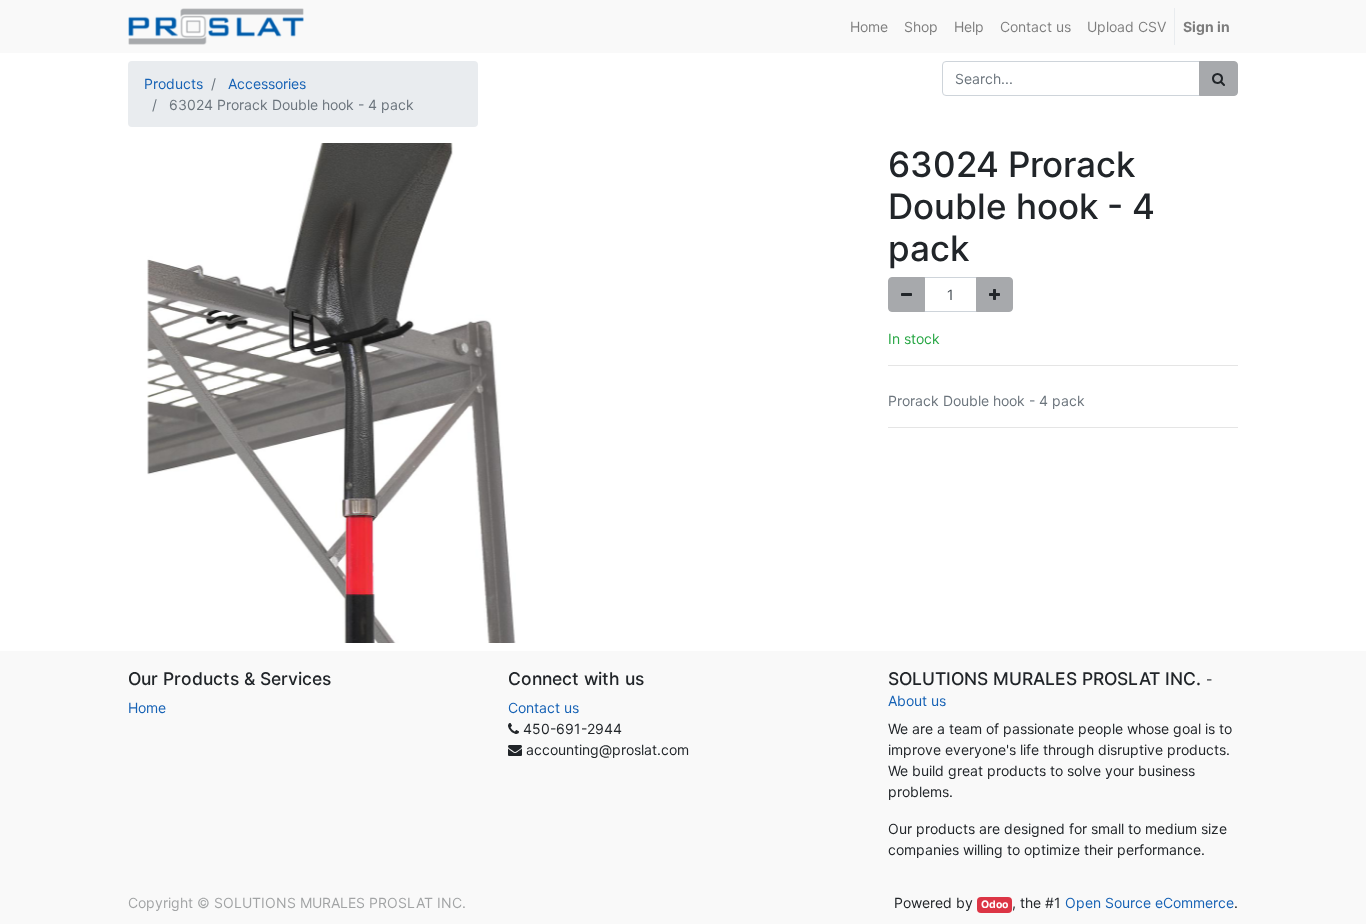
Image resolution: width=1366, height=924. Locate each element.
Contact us (543, 707)
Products (173, 83)
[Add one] (994, 294)
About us (917, 700)
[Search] (1218, 78)
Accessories (267, 83)
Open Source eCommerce (1149, 902)
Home (147, 707)
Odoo (994, 904)
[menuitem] (869, 26)
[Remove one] (906, 294)
